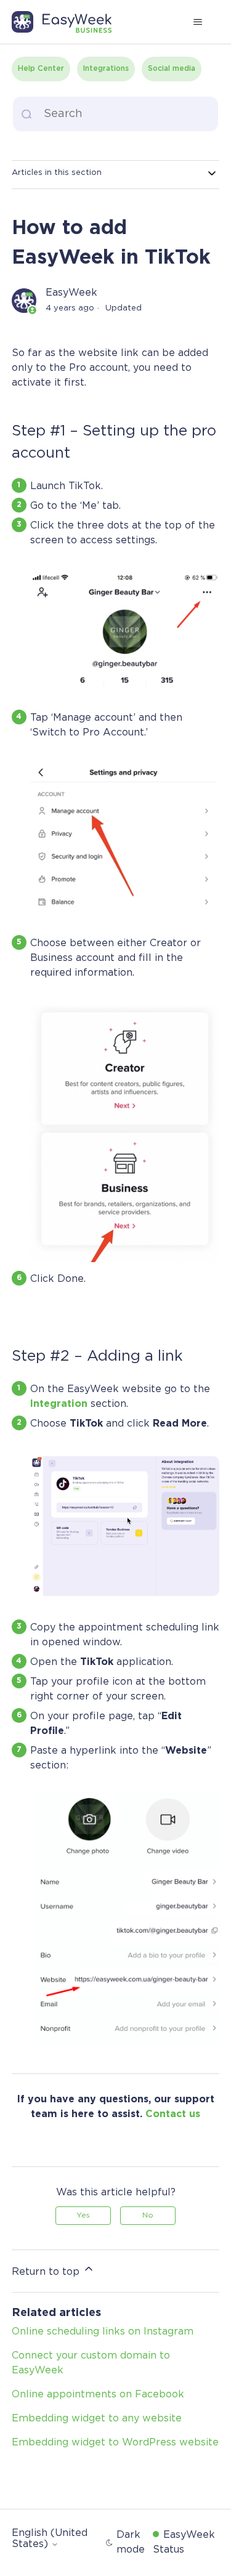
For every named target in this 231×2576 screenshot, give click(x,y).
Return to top (47, 2272)
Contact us (173, 2114)
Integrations (106, 69)
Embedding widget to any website (97, 2419)
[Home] (68, 22)
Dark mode (131, 2542)
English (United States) (50, 2539)
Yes (83, 2215)
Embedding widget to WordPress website (115, 2443)
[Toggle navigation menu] (197, 22)
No (148, 2215)
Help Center (41, 69)
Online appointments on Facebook (98, 2395)
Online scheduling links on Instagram (103, 2332)
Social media (172, 69)
